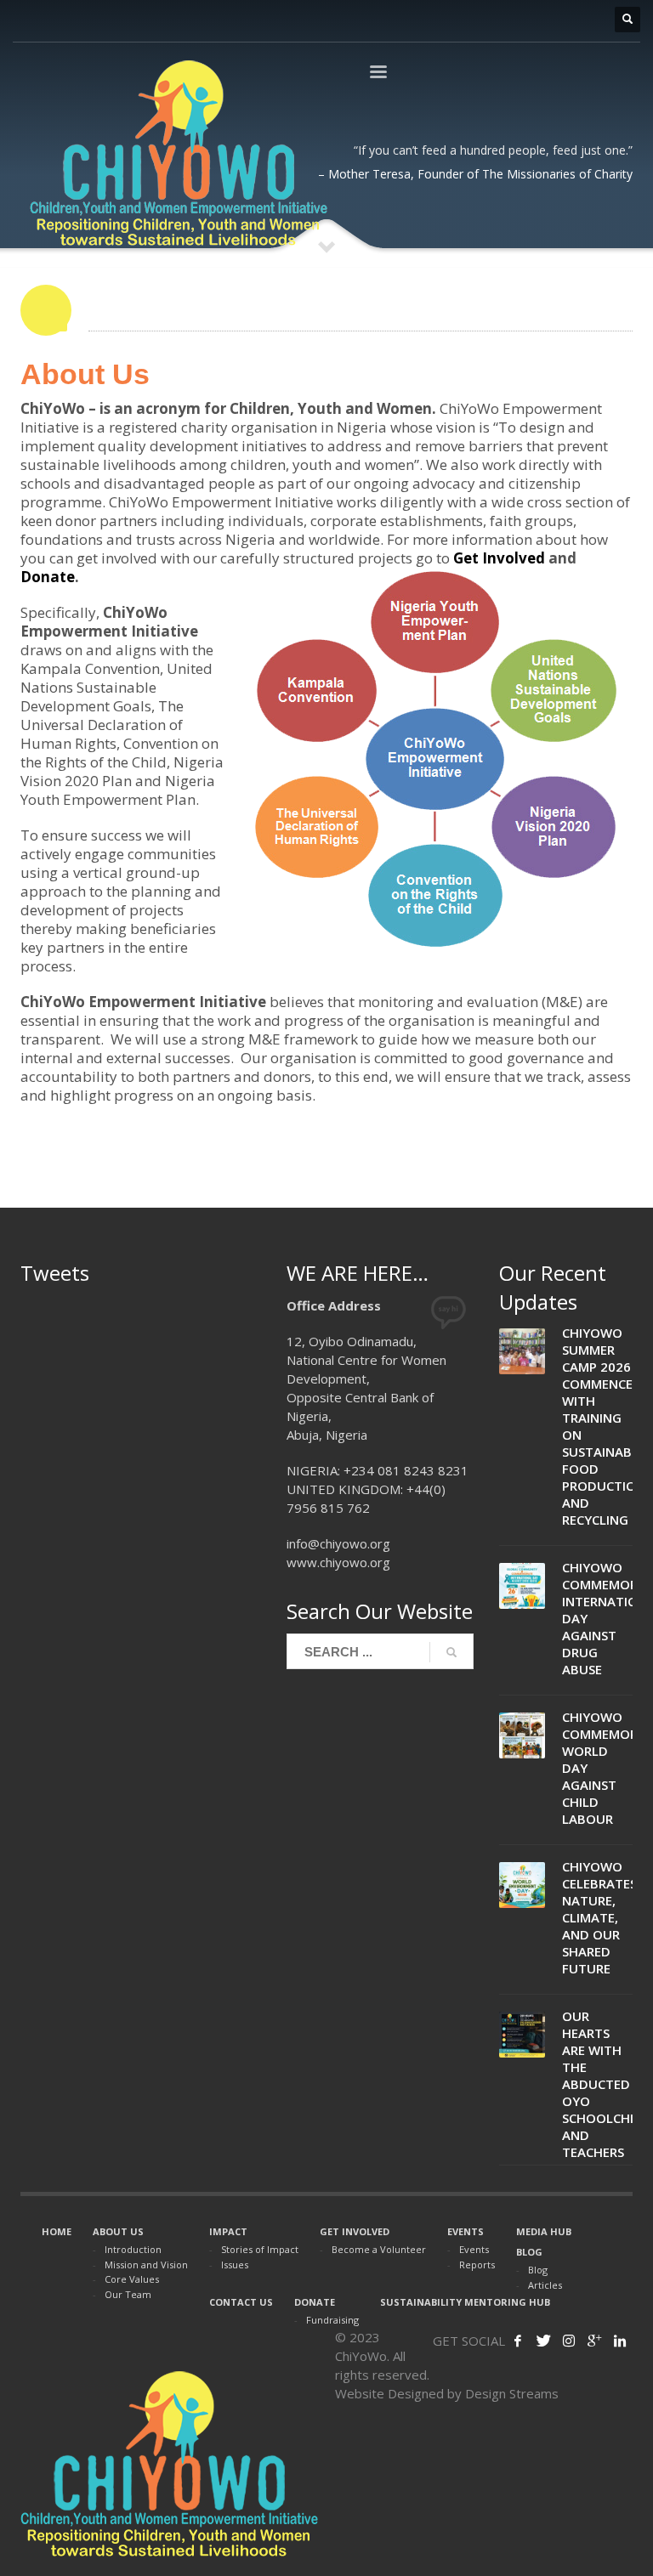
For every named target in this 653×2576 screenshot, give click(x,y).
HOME (57, 2231)
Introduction (133, 2249)
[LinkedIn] (620, 2341)
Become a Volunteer (379, 2249)
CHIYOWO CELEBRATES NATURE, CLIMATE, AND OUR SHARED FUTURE (599, 1917)
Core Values (132, 2279)
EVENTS (466, 2231)
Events (474, 2249)
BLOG (529, 2252)
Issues (235, 2265)
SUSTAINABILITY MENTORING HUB (465, 2302)
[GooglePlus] (594, 2341)
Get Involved (499, 558)
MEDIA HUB (544, 2231)
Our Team (128, 2294)
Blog (538, 2270)
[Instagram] (569, 2341)
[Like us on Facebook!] (518, 2341)
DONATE (315, 2302)
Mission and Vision (146, 2265)
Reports (477, 2265)
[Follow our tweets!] (543, 2341)
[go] (451, 1652)
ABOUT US (118, 2231)
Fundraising (332, 2320)
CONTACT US (241, 2302)
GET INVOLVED (355, 2231)
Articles (545, 2285)
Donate (48, 577)
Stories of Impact (260, 2249)
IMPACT (228, 2231)
